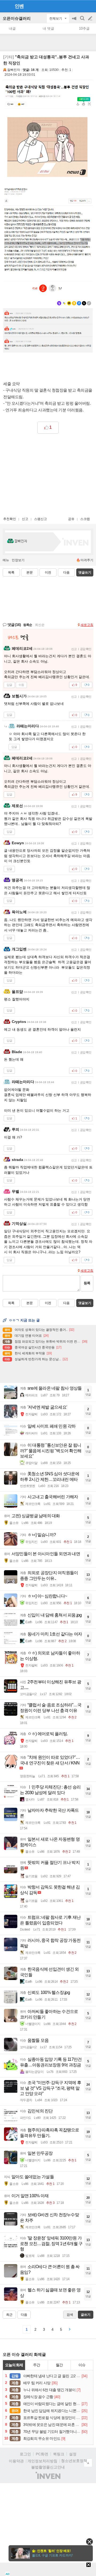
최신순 (40, 625)
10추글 (84, 28)
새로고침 (87, 625)
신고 (25, 519)
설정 (73, 2454)
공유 (71, 519)
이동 (21, 685)
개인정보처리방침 (42, 2461)
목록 (11, 572)
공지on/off (75, 21)
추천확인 (10, 519)
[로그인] (80, 6)
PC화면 (42, 2454)
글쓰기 (91, 18)
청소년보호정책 (74, 2461)
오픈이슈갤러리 (17, 18)
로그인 (25, 2454)
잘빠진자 (14, 70)
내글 (12, 28)
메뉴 (6, 560)
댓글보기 (85, 1303)
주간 (37, 2365)
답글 (9, 685)
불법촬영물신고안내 (48, 2467)
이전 (48, 572)
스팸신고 (41, 519)
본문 (30, 572)
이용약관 (16, 2461)
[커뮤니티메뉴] (6, 6)
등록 (87, 1283)
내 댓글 (48, 28)
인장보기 (18, 560)
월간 (59, 2365)
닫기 (89, 2542)
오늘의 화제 (14, 2365)
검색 (83, 21)
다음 (66, 572)
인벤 (19, 6)
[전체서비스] (90, 6)
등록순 (28, 625)
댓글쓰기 (85, 572)
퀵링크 (59, 2454)
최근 (9, 2315)
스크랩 (85, 519)
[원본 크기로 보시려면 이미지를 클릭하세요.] (48, 131)
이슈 (82, 2365)
